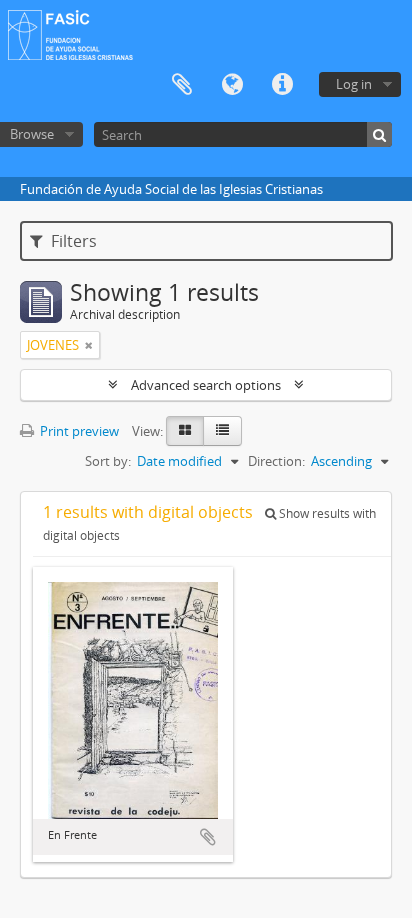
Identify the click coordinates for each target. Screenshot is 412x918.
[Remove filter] (89, 345)
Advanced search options (206, 385)
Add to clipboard (208, 837)
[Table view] (222, 431)
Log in (354, 84)
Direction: (276, 461)
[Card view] (185, 431)
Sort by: (108, 461)
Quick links (282, 85)
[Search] (379, 134)
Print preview (78, 431)
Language (232, 85)
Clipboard (182, 85)
